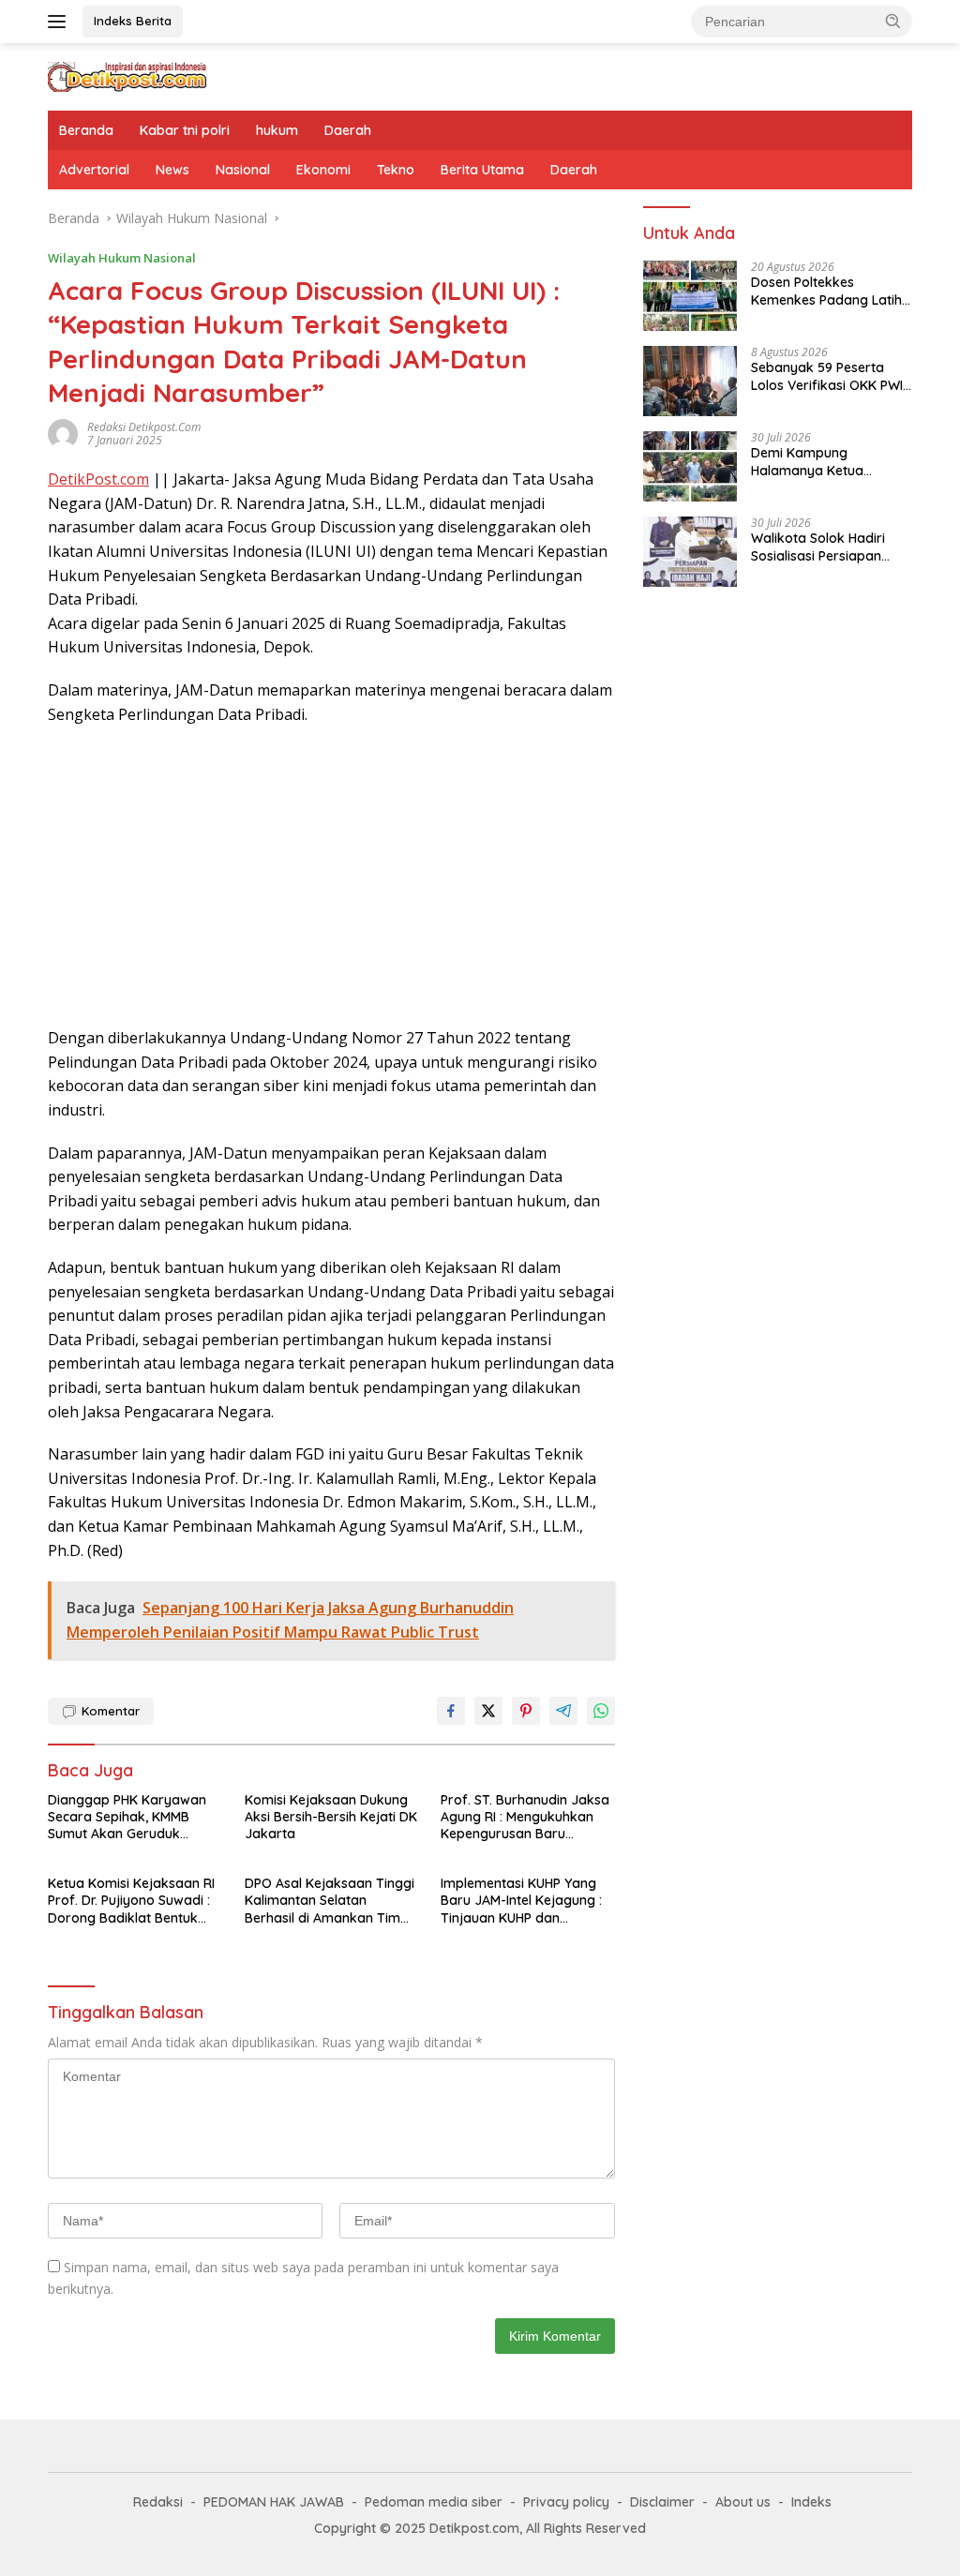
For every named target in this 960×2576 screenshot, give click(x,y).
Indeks (811, 2502)
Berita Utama (482, 170)
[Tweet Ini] (488, 1711)
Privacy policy (566, 2502)
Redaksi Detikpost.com (144, 427)
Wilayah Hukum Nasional (122, 258)
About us (743, 2502)
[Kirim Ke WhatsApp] (601, 1711)
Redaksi (158, 2502)
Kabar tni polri (185, 130)
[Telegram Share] (563, 1711)
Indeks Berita (133, 21)
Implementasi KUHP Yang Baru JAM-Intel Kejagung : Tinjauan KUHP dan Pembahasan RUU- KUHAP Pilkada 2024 (522, 1901)
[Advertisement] (331, 876)
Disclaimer (662, 2502)
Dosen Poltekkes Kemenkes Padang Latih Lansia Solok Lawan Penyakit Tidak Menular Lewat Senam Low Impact (831, 291)
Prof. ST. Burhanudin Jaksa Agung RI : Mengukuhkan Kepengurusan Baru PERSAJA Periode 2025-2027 (525, 1817)
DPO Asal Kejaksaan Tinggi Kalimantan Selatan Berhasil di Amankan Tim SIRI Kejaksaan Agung (330, 1901)
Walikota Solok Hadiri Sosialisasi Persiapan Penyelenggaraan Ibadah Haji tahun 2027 (830, 547)
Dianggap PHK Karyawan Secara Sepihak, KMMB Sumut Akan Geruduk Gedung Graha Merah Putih (132, 1817)
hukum (277, 130)
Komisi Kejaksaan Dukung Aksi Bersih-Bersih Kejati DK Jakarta (331, 1817)
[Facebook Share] (451, 1711)
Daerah (348, 130)
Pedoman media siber (434, 2502)
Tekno (396, 170)
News (172, 170)
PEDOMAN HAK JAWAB (274, 2502)
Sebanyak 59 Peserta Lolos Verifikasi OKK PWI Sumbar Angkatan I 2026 (829, 376)
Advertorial (94, 170)
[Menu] (60, 22)
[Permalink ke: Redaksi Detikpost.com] (63, 433)
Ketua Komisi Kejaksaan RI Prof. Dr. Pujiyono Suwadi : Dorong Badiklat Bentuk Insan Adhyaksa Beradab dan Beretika (131, 1901)
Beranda (86, 130)
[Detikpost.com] (127, 75)
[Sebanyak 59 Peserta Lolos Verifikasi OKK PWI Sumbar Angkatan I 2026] (690, 381)
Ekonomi (323, 170)
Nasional (243, 170)
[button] (893, 21)
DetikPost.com (98, 479)
